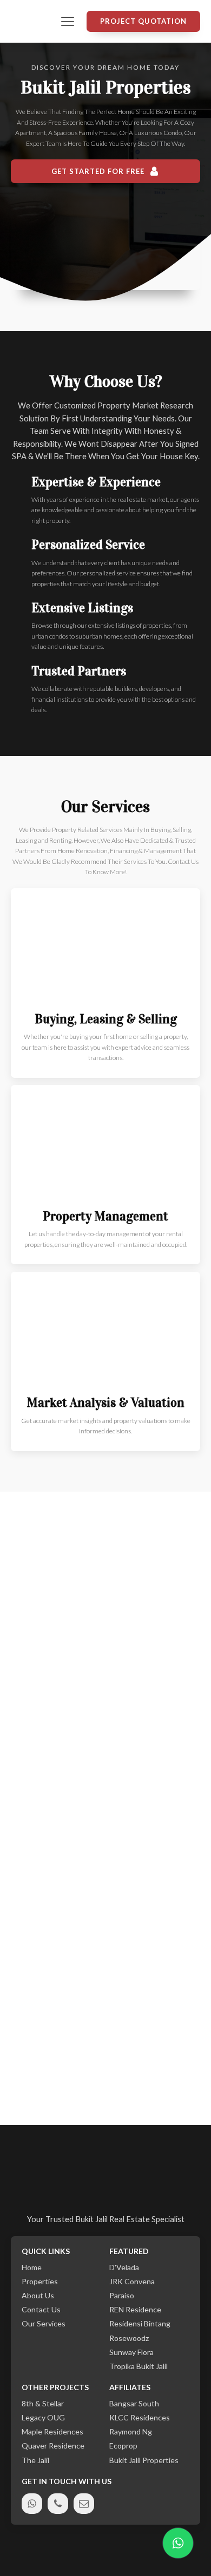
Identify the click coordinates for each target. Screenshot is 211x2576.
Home (32, 2268)
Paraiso (122, 2296)
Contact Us (41, 2310)
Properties (40, 2282)
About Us (38, 2296)
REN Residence (135, 2310)
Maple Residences (52, 2432)
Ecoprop (123, 2446)
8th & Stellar (43, 2404)
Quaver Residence (53, 2446)
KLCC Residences (140, 2418)
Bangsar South (134, 2404)
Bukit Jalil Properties (144, 2460)
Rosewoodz (129, 2338)
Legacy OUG (43, 2418)
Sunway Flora (131, 2352)
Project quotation (143, 21)
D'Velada (124, 2268)
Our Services (44, 2324)
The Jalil (35, 2460)
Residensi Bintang (140, 2324)
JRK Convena (132, 2282)
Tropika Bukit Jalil (139, 2366)
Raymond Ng (131, 2432)
